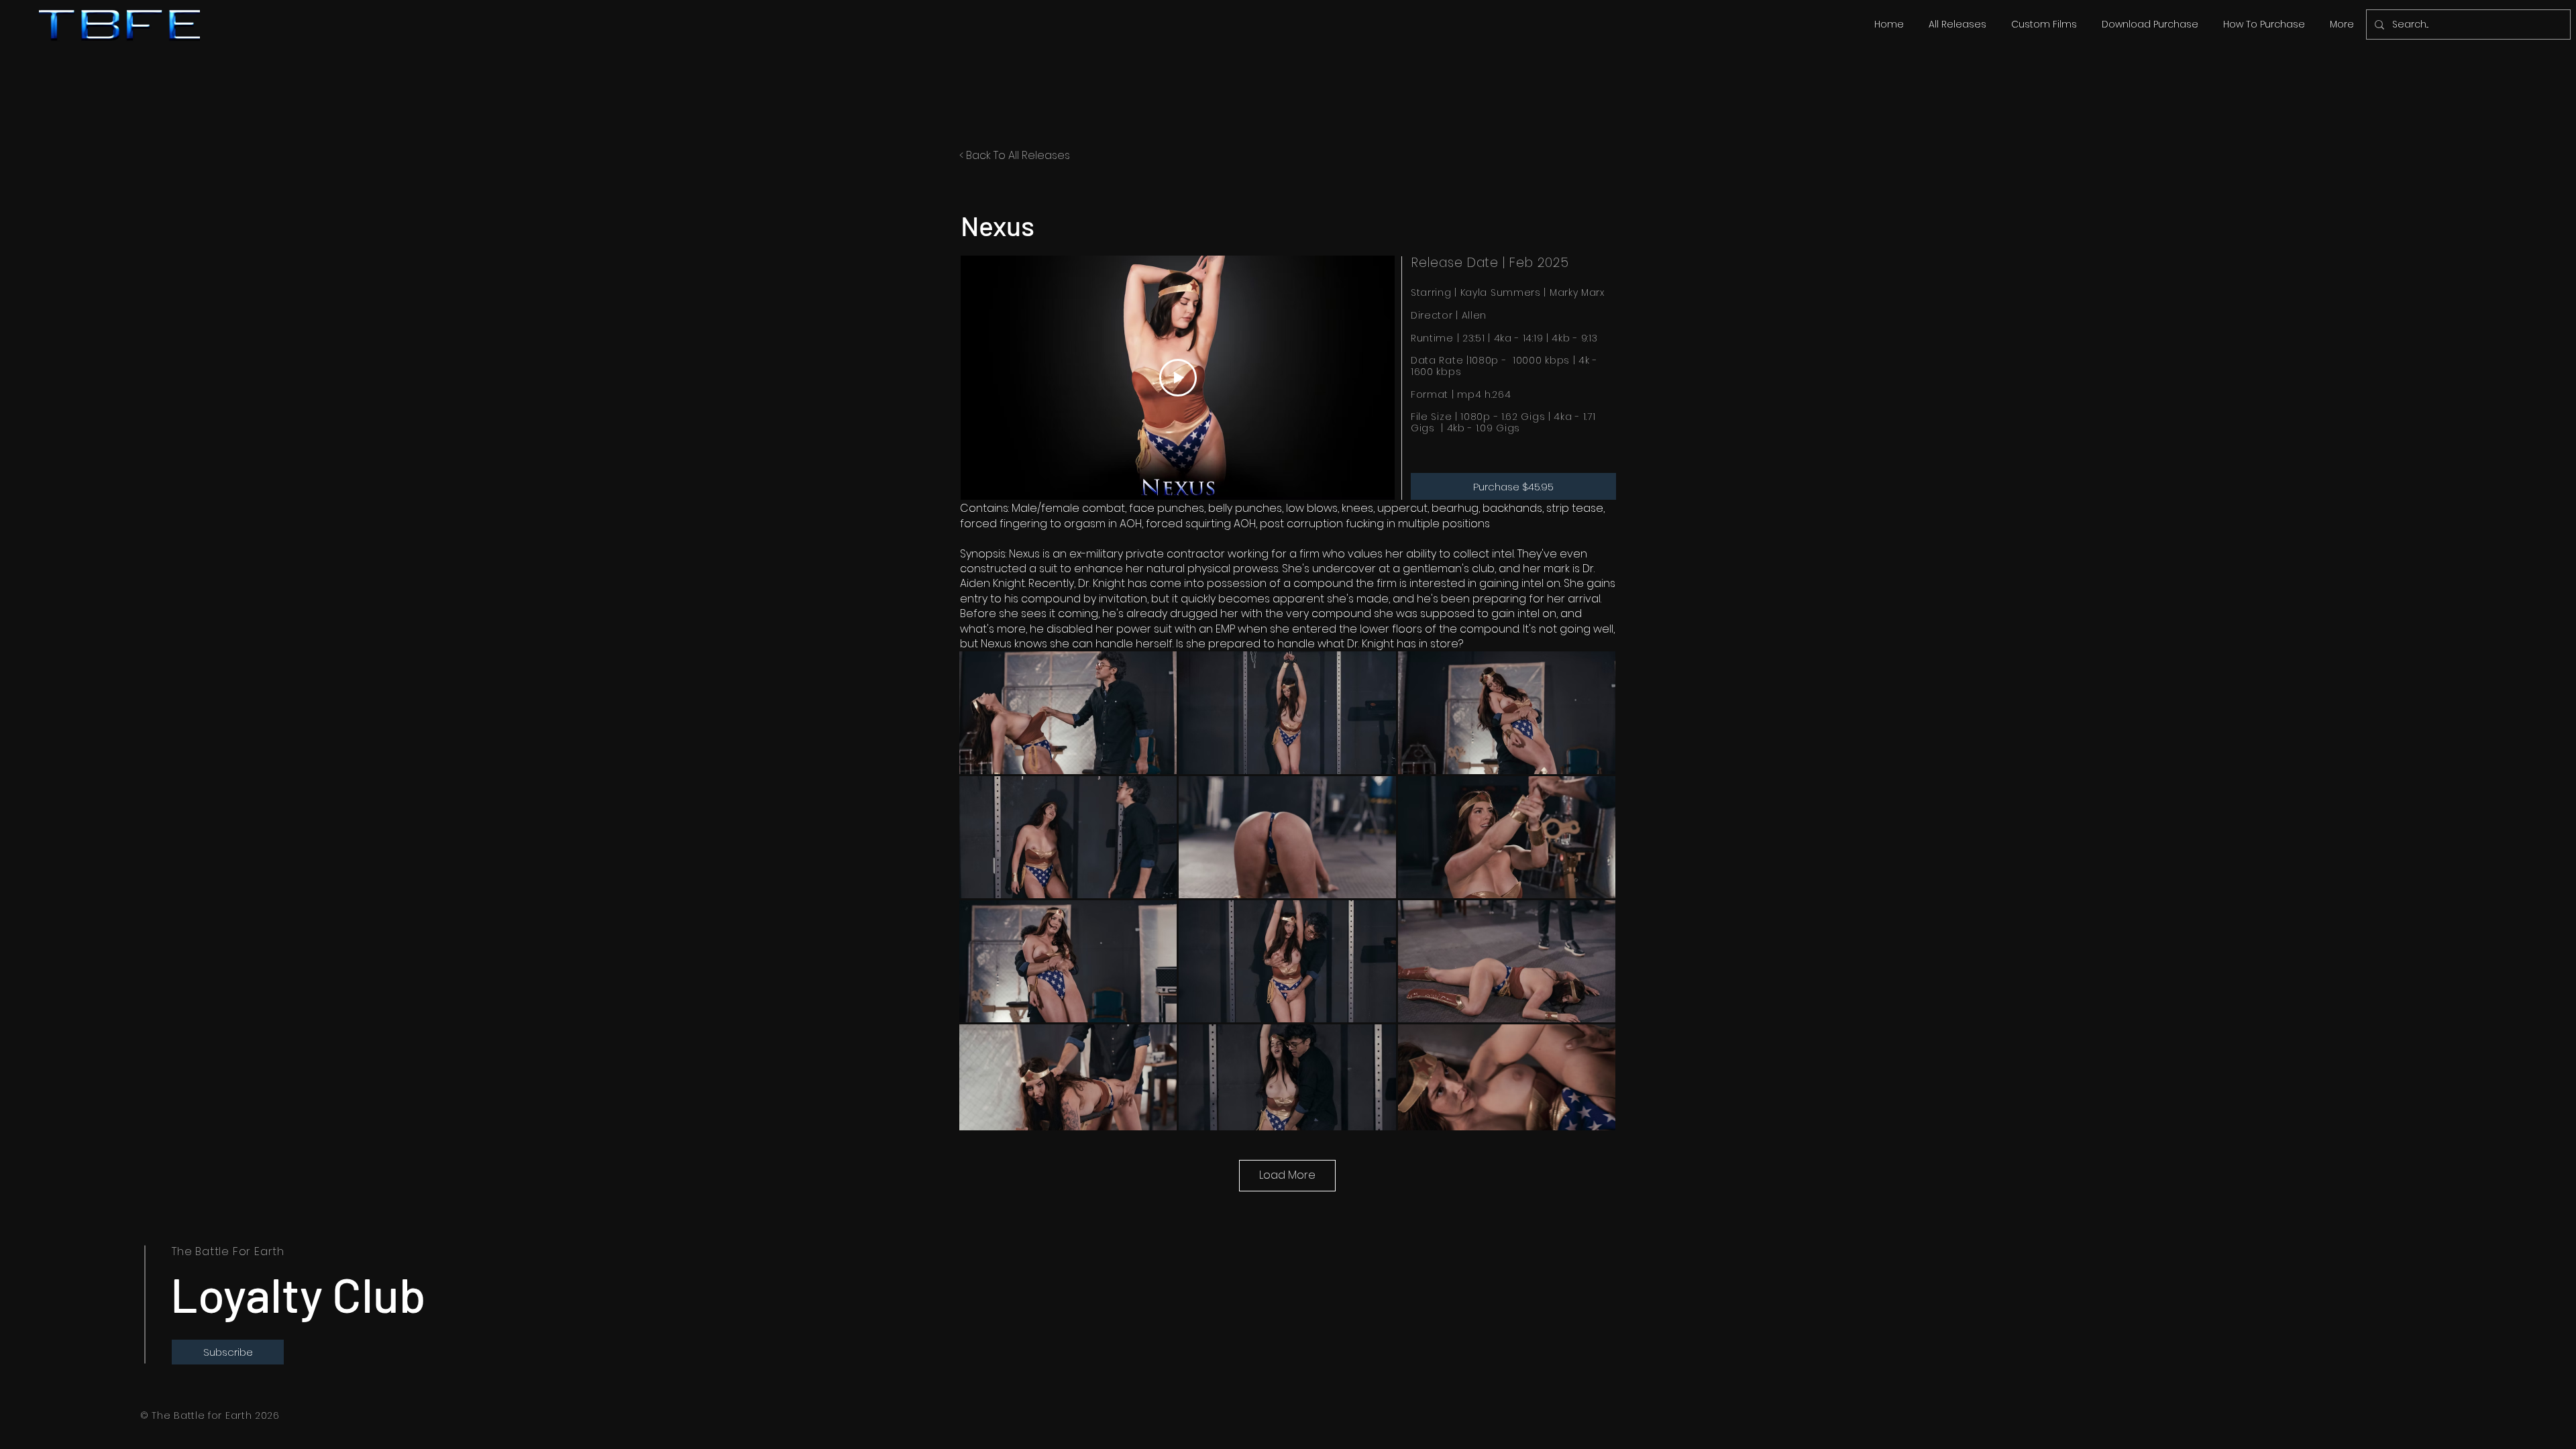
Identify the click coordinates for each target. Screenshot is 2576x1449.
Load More (1287, 1175)
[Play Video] (1178, 378)
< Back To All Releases (1015, 155)
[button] (1957, 24)
